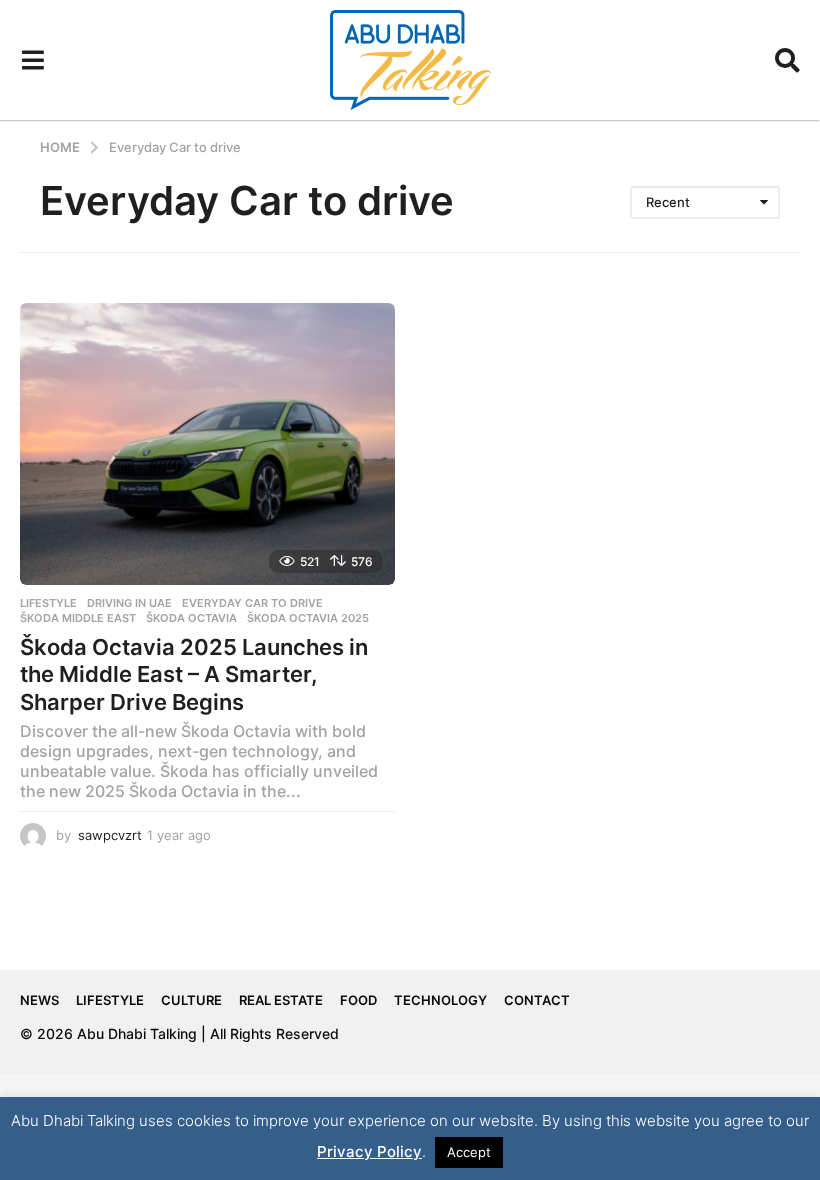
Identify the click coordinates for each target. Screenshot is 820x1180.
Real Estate (281, 1000)
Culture (191, 1000)
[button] (32, 60)
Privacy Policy (369, 1151)
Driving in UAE (129, 603)
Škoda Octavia (191, 618)
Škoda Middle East (78, 618)
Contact (537, 1000)
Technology (440, 1000)
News (39, 1000)
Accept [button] (469, 1152)
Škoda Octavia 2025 (308, 618)
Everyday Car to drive (252, 603)
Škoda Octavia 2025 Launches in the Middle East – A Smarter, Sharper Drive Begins (194, 674)
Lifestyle (48, 603)
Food (358, 1000)
